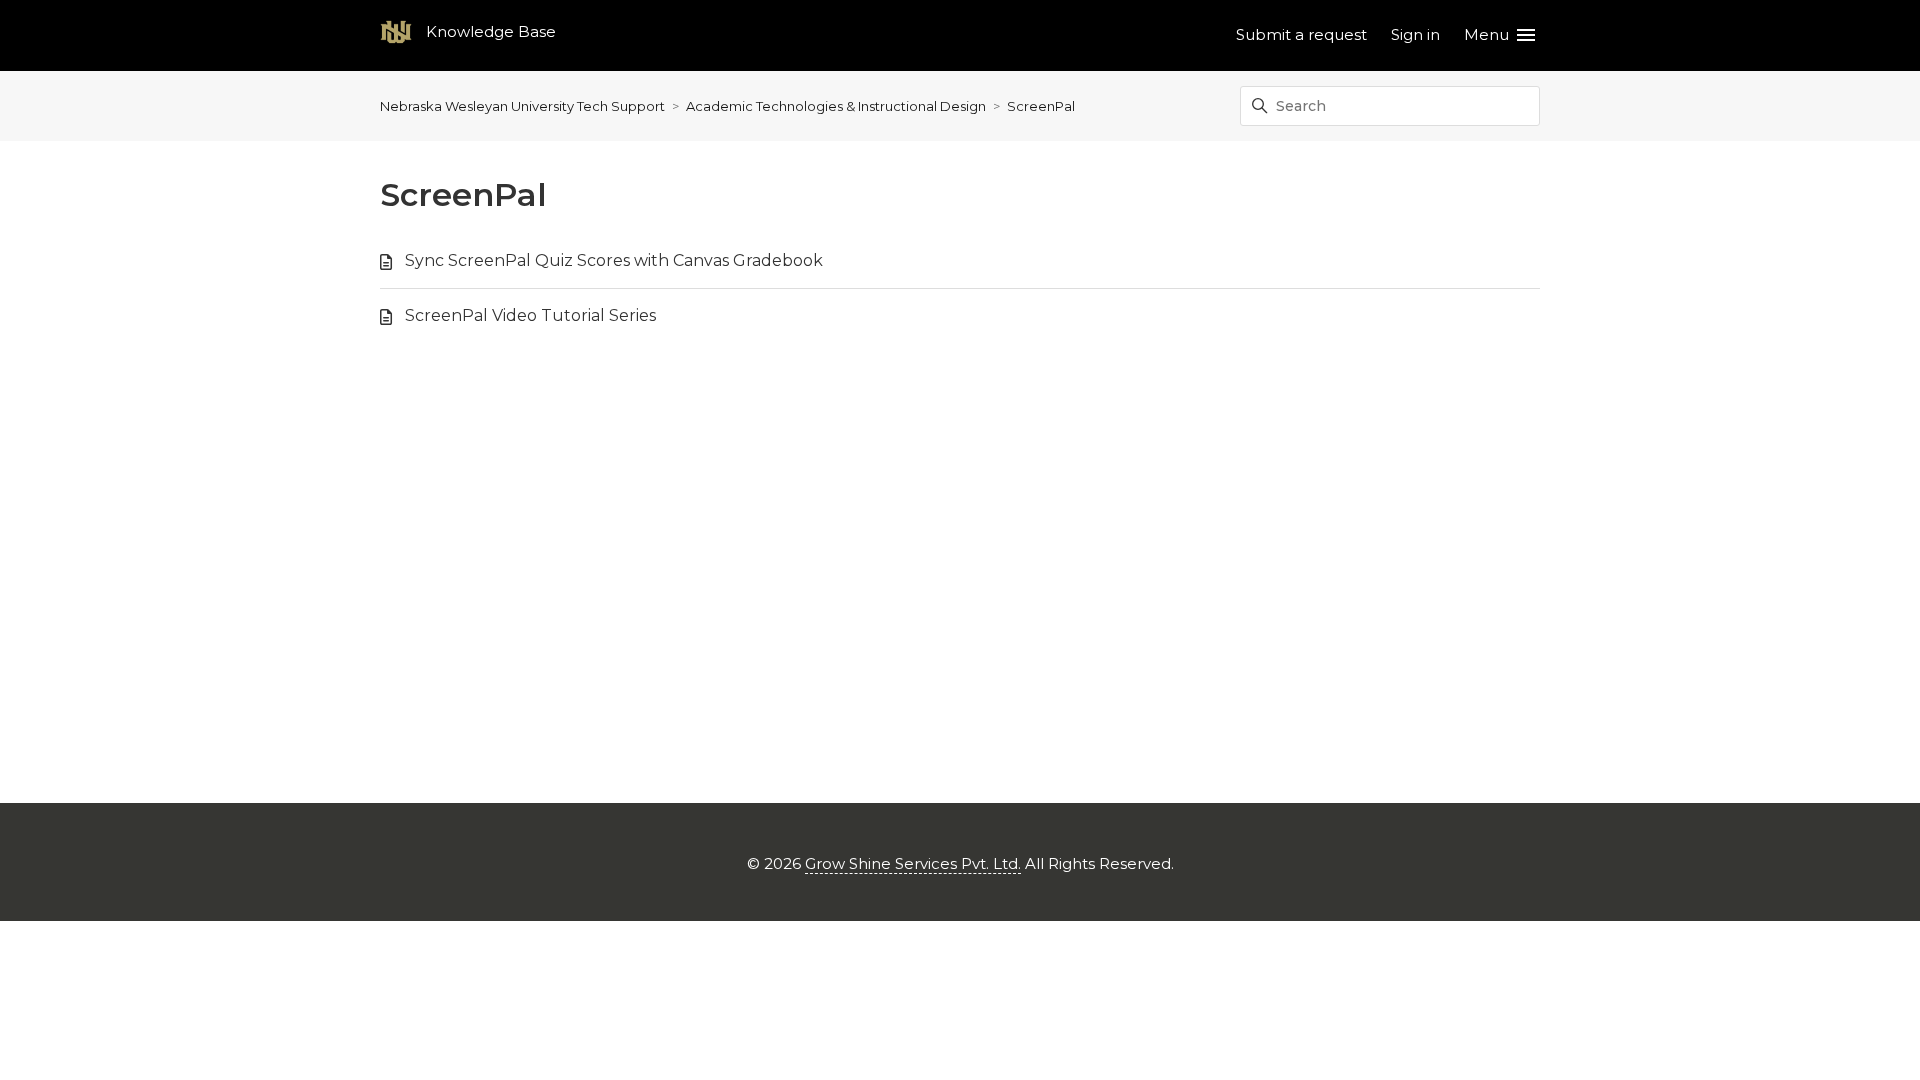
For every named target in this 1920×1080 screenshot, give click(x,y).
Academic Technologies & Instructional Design (836, 106)
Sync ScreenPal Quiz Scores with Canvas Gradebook (614, 260)
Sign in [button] (1415, 34)
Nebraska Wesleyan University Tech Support (522, 106)
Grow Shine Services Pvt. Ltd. (913, 863)
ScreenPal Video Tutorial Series (530, 315)
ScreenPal (1041, 106)
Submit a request (1301, 34)
